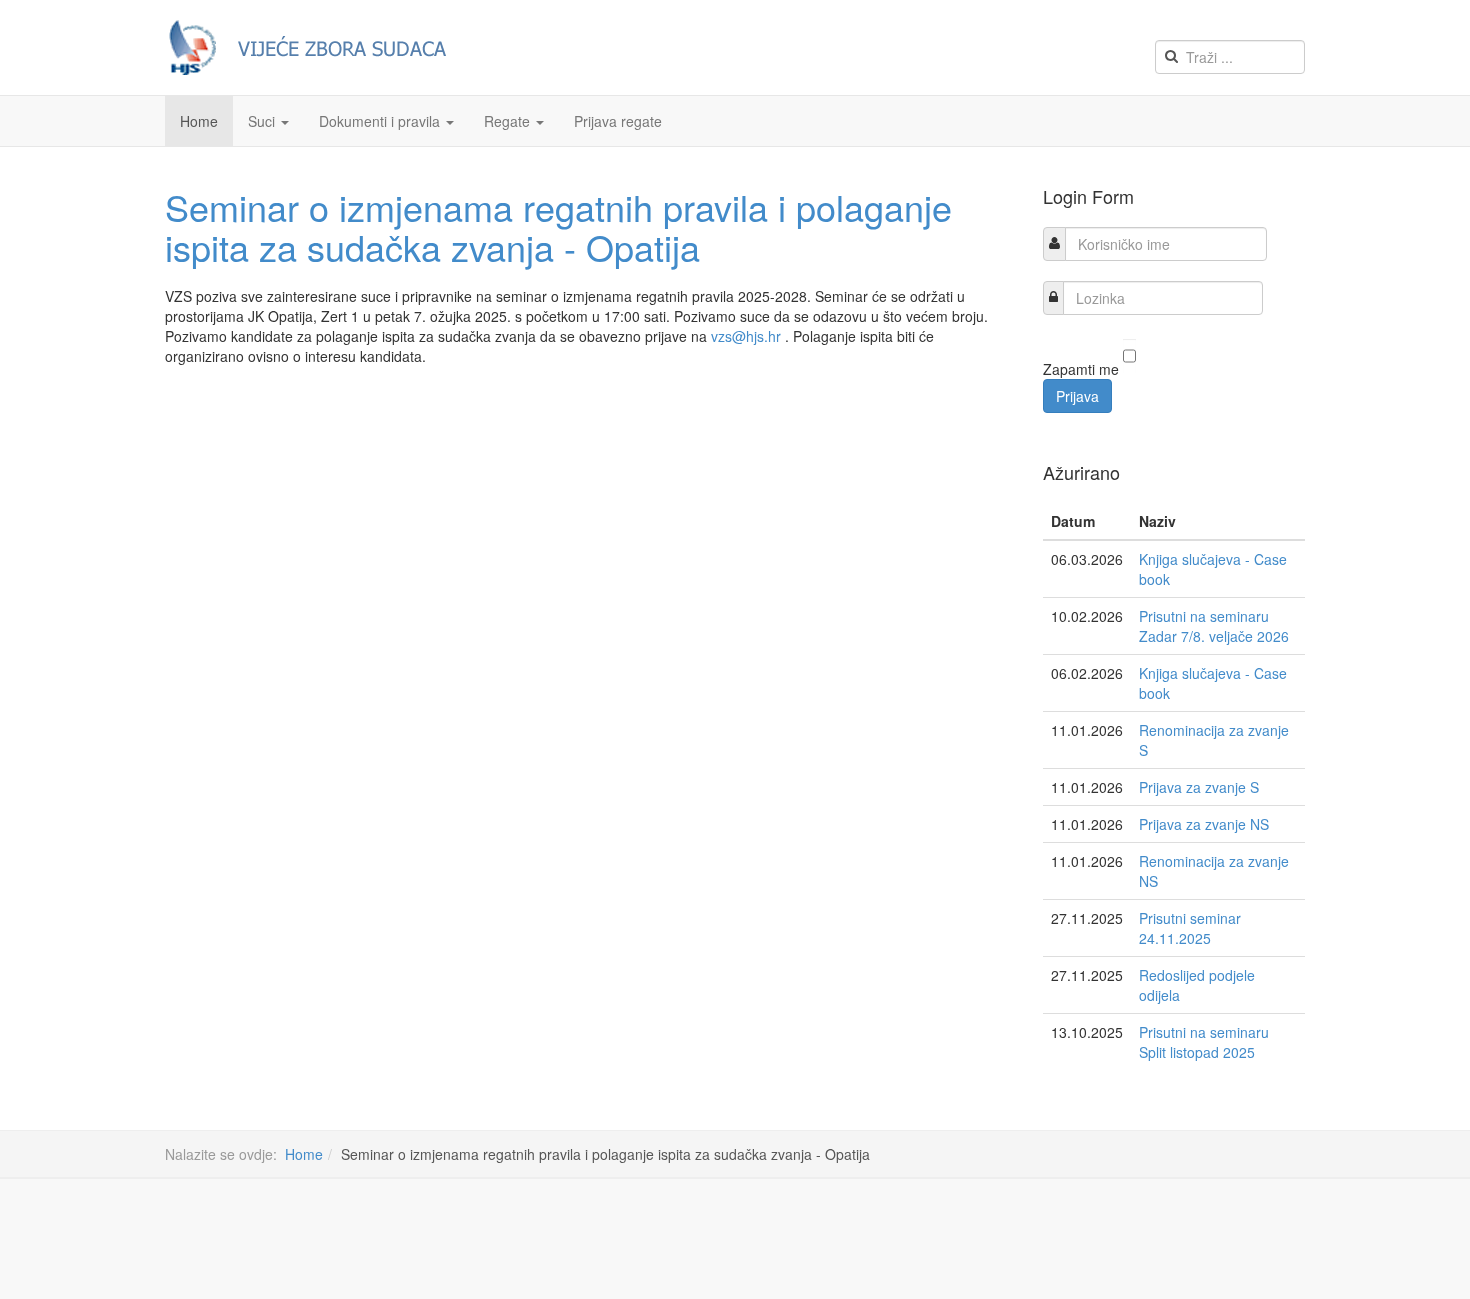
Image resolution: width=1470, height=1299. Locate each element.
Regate (509, 121)
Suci (263, 121)
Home (199, 121)
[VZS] (315, 47)
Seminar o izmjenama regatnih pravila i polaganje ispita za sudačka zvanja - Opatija (558, 226)
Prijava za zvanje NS (1204, 824)
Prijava (1077, 396)
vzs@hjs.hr (746, 336)
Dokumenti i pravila (381, 121)
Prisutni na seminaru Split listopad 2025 (1204, 1042)
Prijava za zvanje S (1199, 787)
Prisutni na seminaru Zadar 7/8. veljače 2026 (1214, 626)
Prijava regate (618, 121)
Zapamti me (1081, 369)
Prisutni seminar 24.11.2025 (1190, 928)
